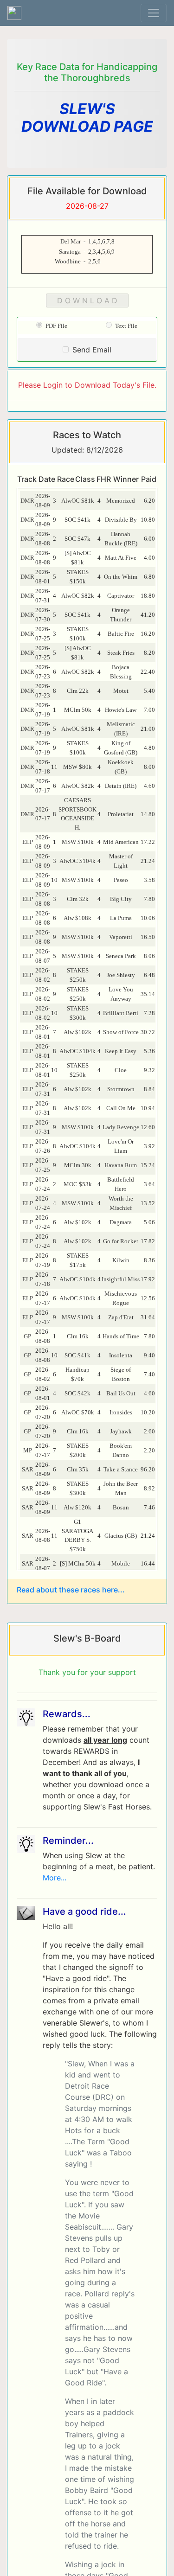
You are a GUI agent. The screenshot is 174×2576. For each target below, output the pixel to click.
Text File (125, 326)
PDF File (55, 326)
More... (55, 1878)
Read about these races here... (71, 1590)
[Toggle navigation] (154, 13)
